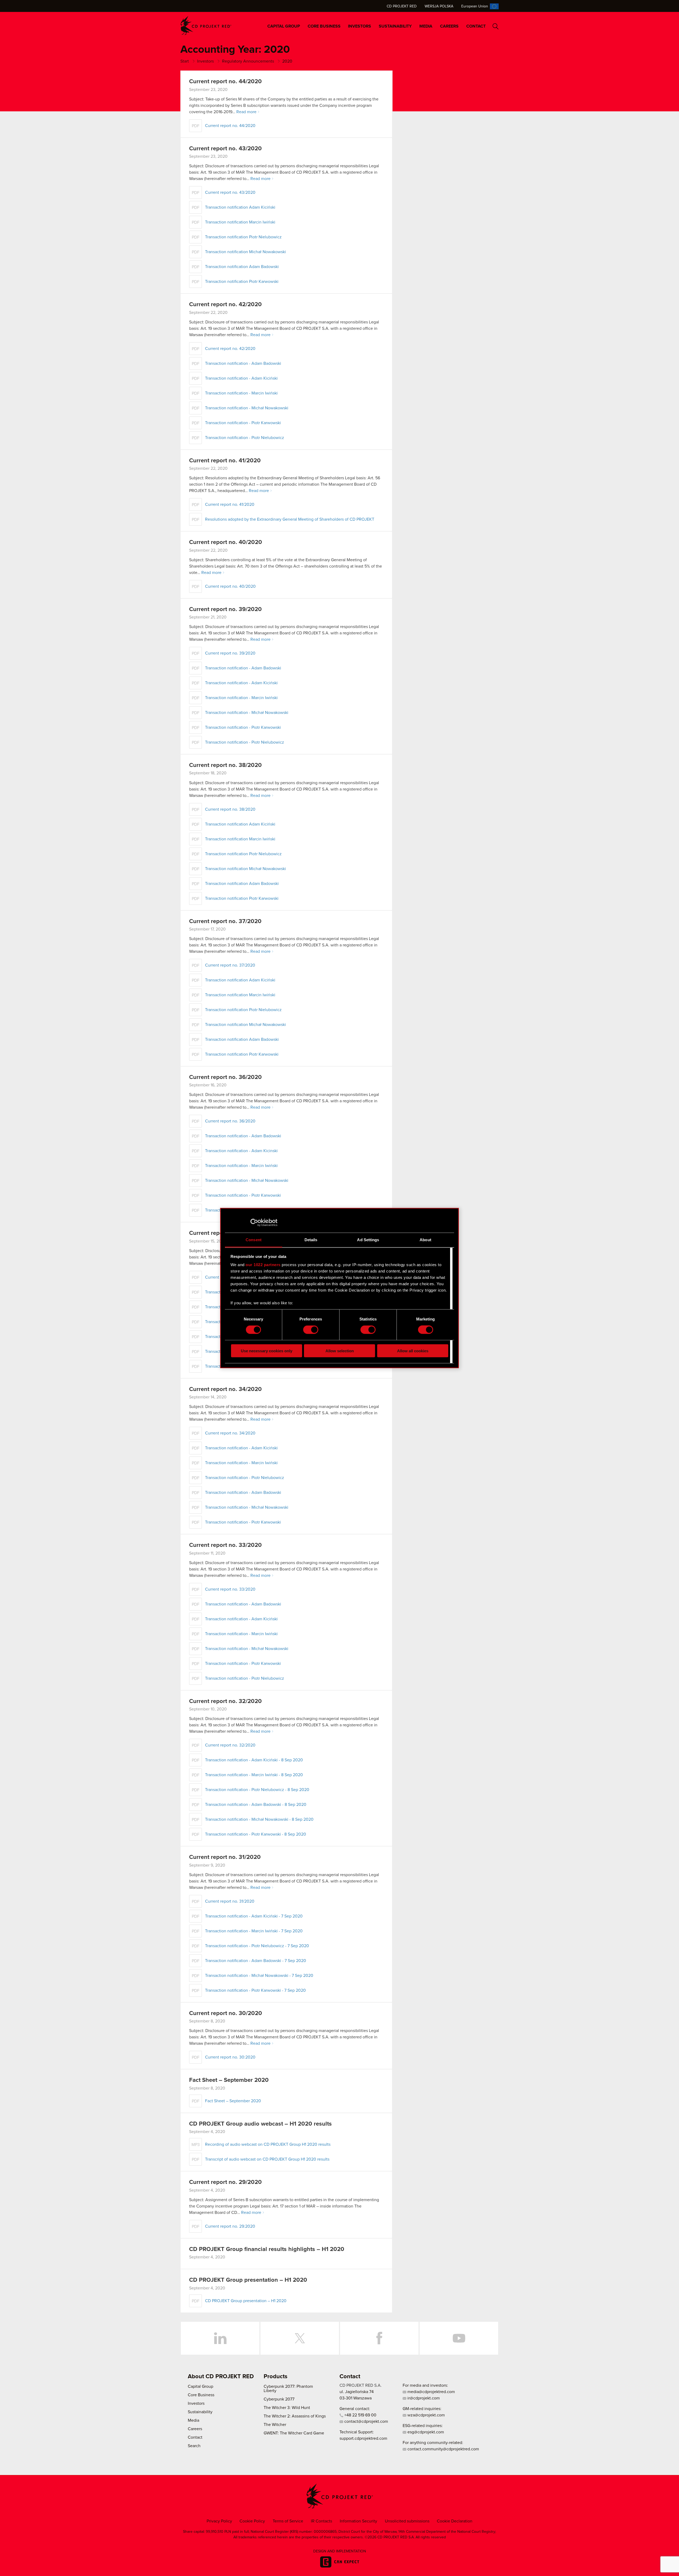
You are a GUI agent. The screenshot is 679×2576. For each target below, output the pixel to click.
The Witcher (275, 2425)
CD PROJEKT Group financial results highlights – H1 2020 (267, 2249)
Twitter (300, 2338)
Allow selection (340, 1351)
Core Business (324, 26)
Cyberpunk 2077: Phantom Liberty (288, 2389)
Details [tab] (311, 1239)
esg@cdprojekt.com (425, 2432)
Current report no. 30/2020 (226, 2013)
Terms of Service (288, 2521)
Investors (360, 26)
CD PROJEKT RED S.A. (361, 2385)
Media (426, 26)
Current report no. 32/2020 (225, 1701)
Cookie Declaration (455, 2521)
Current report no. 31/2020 (225, 1857)
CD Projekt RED (402, 6)
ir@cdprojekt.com (423, 2398)
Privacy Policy (219, 2521)
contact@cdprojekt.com (366, 2421)
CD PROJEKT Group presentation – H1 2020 (248, 2280)
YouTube (459, 2338)
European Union (475, 6)
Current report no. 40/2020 (226, 542)
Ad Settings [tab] (368, 1239)
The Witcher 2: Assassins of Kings (295, 2416)
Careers (449, 26)
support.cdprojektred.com (363, 2438)
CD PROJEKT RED (206, 26)
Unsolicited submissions (407, 2521)
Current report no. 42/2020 (225, 305)
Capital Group (284, 26)
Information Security (358, 2521)
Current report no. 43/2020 (225, 149)
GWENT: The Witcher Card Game (294, 2433)
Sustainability (395, 26)
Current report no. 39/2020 (225, 609)
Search (496, 26)
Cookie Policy (252, 2521)
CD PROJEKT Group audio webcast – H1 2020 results (260, 2124)
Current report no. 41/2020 (225, 461)
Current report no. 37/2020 (225, 921)
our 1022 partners (263, 1265)
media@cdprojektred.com (431, 2392)
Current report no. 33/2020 (225, 1545)
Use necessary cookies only (267, 1351)
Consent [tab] (254, 1239)
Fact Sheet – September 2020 (229, 2080)
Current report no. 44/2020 (225, 82)
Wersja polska (439, 6)
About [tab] (425, 1239)
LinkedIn (220, 2338)
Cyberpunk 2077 (279, 2399)
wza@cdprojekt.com (426, 2415)
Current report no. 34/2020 (225, 1389)
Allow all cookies (413, 1351)
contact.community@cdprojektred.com (443, 2449)
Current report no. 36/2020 (225, 1077)
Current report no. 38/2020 (225, 765)
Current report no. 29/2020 (225, 2182)
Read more (246, 112)
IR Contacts (321, 2521)
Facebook (379, 2338)
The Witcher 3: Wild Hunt (287, 2408)
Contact (476, 26)
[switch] (311, 1330)
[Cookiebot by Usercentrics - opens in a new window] (254, 1223)
